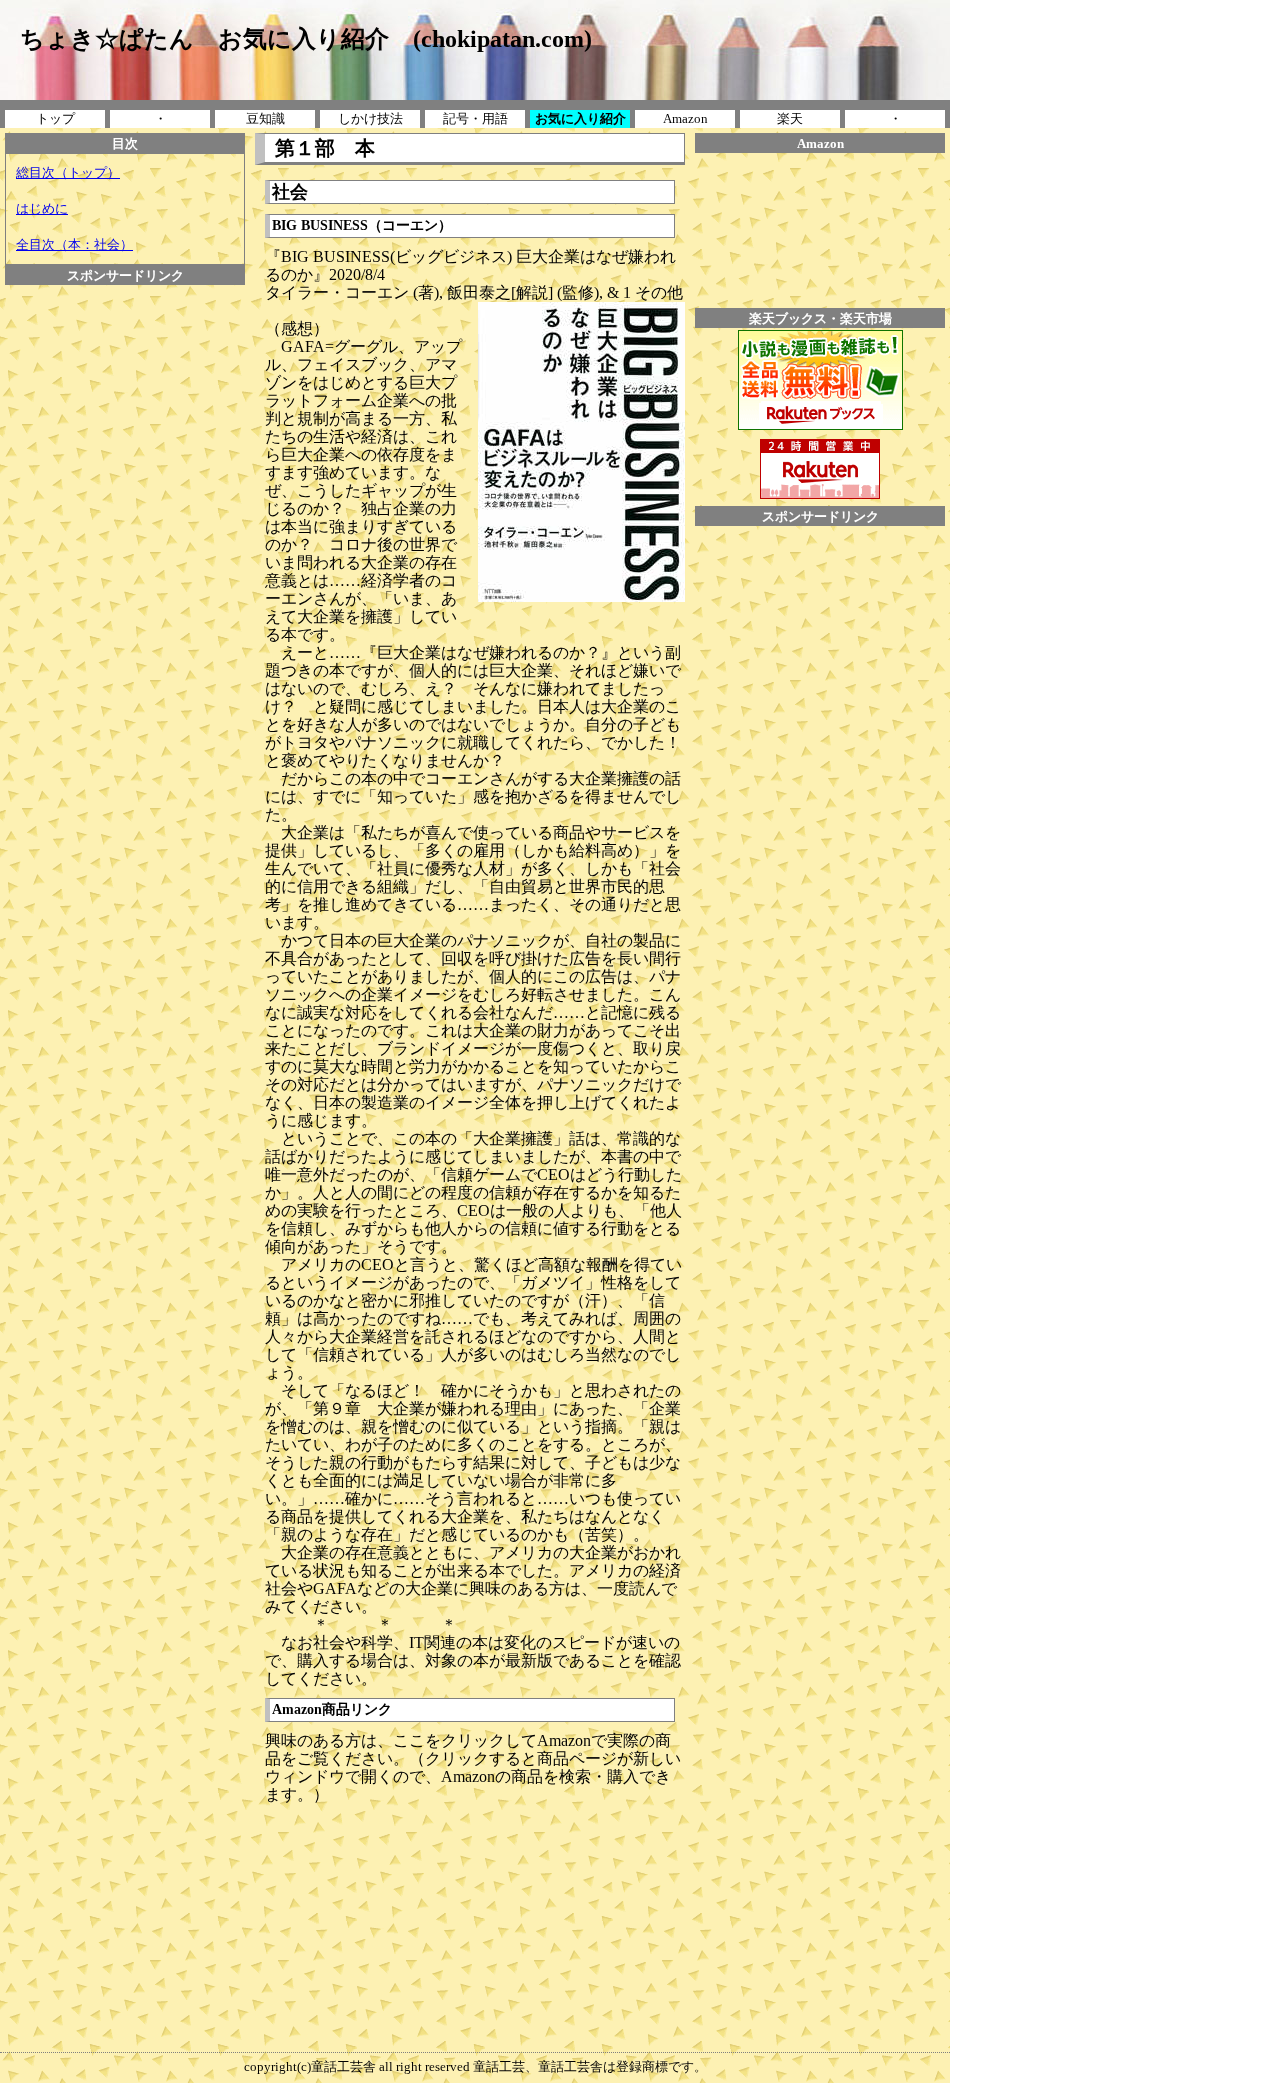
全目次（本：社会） (74, 244)
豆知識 (265, 118)
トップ (55, 118)
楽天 (790, 118)
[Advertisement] (125, 330)
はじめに (42, 208)
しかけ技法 (370, 118)
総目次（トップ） (68, 172)
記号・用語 (475, 118)
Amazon (685, 118)
